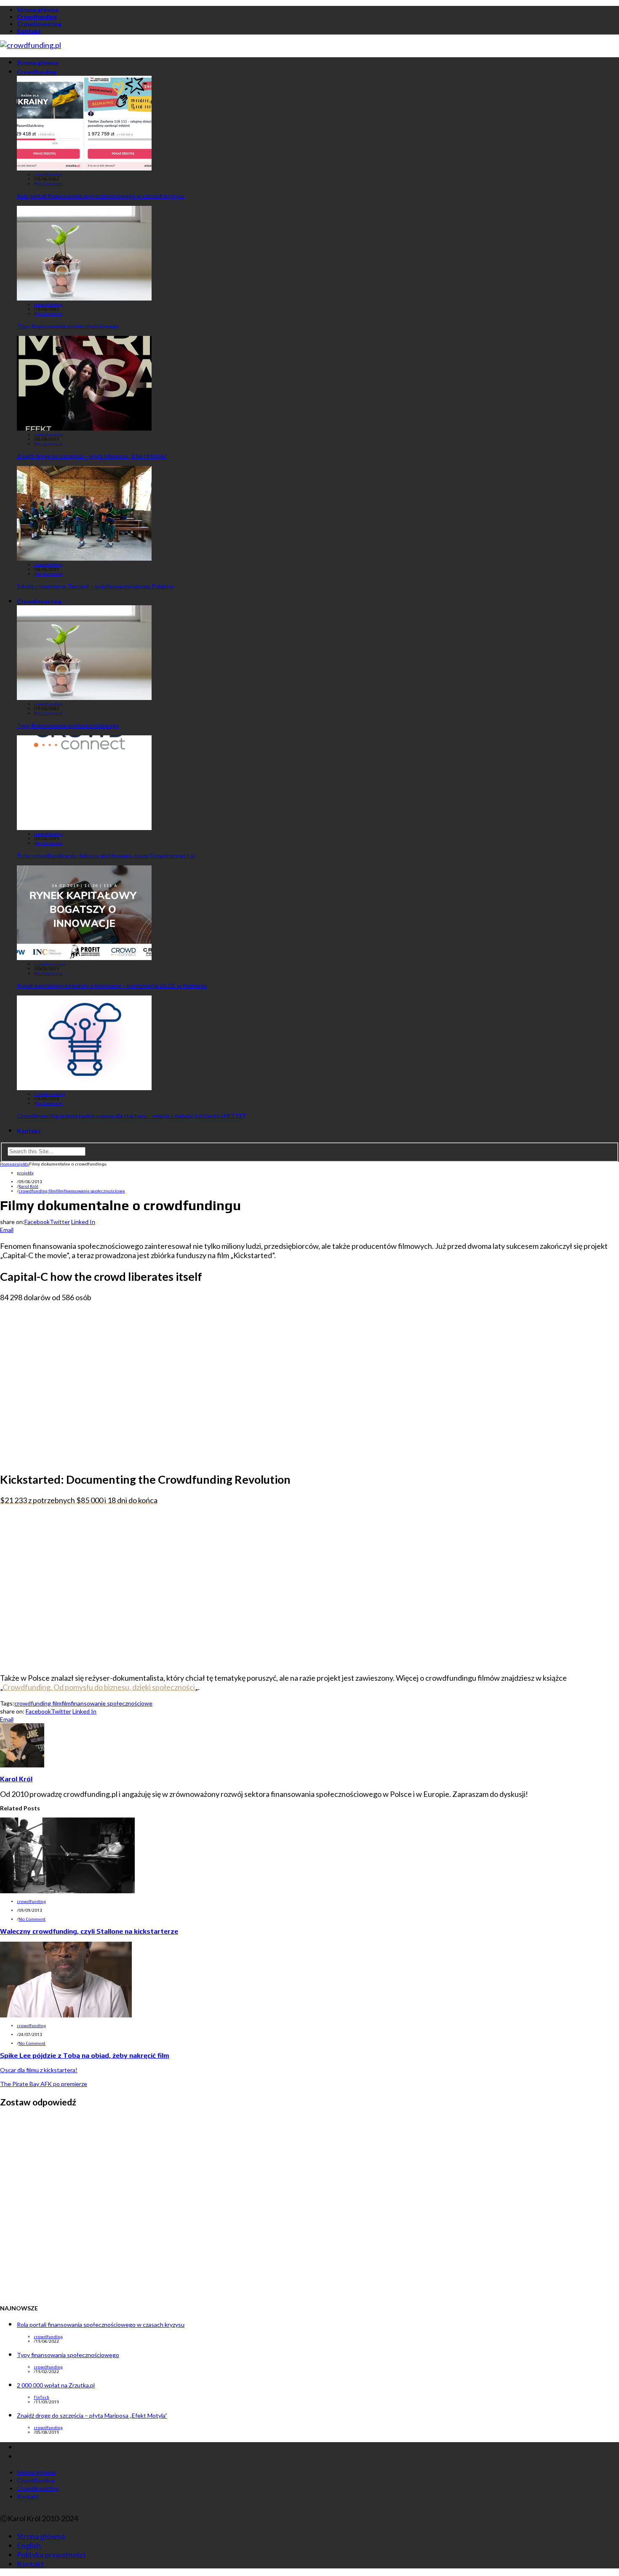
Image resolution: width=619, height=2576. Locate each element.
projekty (25, 1173)
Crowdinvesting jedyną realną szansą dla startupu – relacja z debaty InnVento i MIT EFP (132, 1116)
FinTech (41, 2397)
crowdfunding (48, 174)
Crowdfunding (37, 17)
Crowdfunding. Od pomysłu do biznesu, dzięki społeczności (99, 1687)
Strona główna (37, 9)
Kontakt (29, 31)
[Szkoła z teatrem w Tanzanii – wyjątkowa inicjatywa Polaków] (84, 558)
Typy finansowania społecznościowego (68, 326)
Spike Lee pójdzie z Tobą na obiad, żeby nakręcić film (85, 2056)
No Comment (49, 184)
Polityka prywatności (51, 2555)
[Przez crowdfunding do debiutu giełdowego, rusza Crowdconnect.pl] (84, 827)
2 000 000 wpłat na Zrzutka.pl (56, 2385)
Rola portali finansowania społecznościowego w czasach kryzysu (101, 196)
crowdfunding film (37, 1191)
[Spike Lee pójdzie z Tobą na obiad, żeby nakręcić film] (66, 2014)
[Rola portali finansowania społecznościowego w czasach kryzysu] (84, 168)
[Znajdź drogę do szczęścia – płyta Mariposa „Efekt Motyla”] (84, 428)
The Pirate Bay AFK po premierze (44, 2084)
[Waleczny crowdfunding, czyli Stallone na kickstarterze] (67, 1890)
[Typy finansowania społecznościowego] (84, 298)
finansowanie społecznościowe (94, 1191)
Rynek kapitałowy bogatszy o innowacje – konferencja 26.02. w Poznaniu (112, 986)
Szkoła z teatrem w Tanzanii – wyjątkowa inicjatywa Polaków (95, 586)
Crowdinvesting (39, 24)
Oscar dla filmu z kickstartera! (39, 2070)
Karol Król (28, 1186)
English (29, 2545)
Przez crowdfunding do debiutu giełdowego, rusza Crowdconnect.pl (106, 856)
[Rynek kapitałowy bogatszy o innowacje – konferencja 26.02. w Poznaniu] (84, 957)
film (60, 1191)
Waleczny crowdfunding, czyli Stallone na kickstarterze (89, 1931)
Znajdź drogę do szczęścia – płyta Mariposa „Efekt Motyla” (92, 456)
